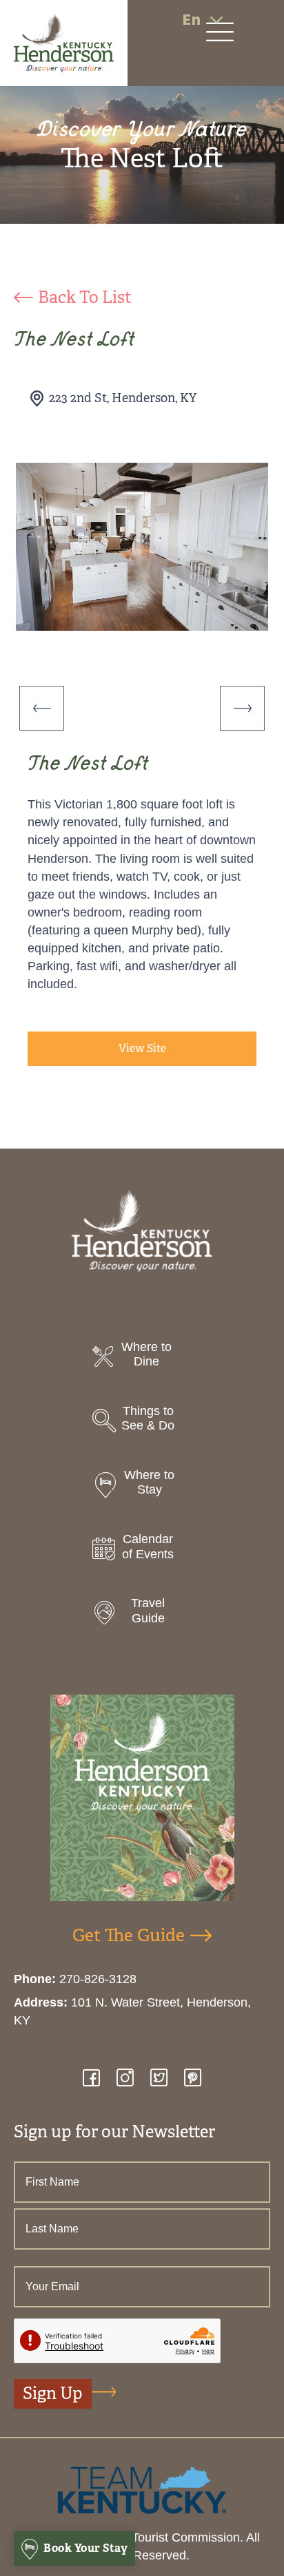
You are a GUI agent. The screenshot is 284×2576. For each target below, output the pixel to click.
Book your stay (85, 2548)
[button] (42, 708)
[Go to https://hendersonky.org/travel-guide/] (142, 1614)
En (191, 20)
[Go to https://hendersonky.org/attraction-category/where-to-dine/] (142, 1358)
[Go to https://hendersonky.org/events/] (142, 1550)
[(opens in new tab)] (142, 2489)
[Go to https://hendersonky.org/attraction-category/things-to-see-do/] (142, 1422)
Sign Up (53, 2394)
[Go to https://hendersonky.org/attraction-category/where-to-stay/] (142, 1486)
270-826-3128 (98, 1979)
